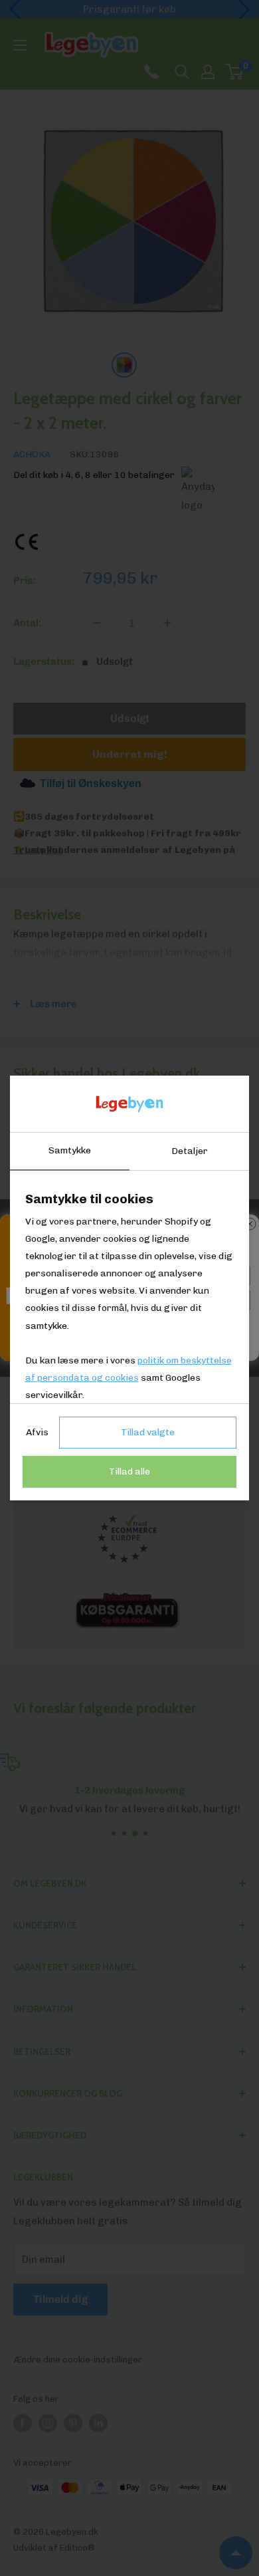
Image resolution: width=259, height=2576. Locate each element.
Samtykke (70, 1150)
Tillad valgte (148, 1432)
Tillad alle (129, 1471)
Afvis (37, 1432)
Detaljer (190, 1151)
